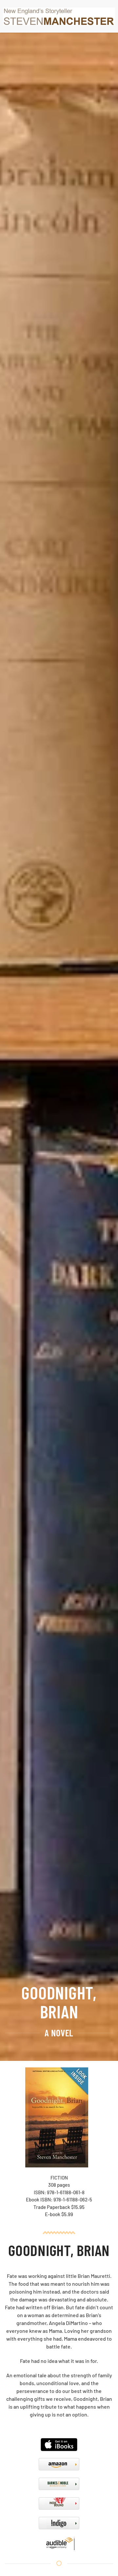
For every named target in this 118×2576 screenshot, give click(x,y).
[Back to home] (59, 16)
